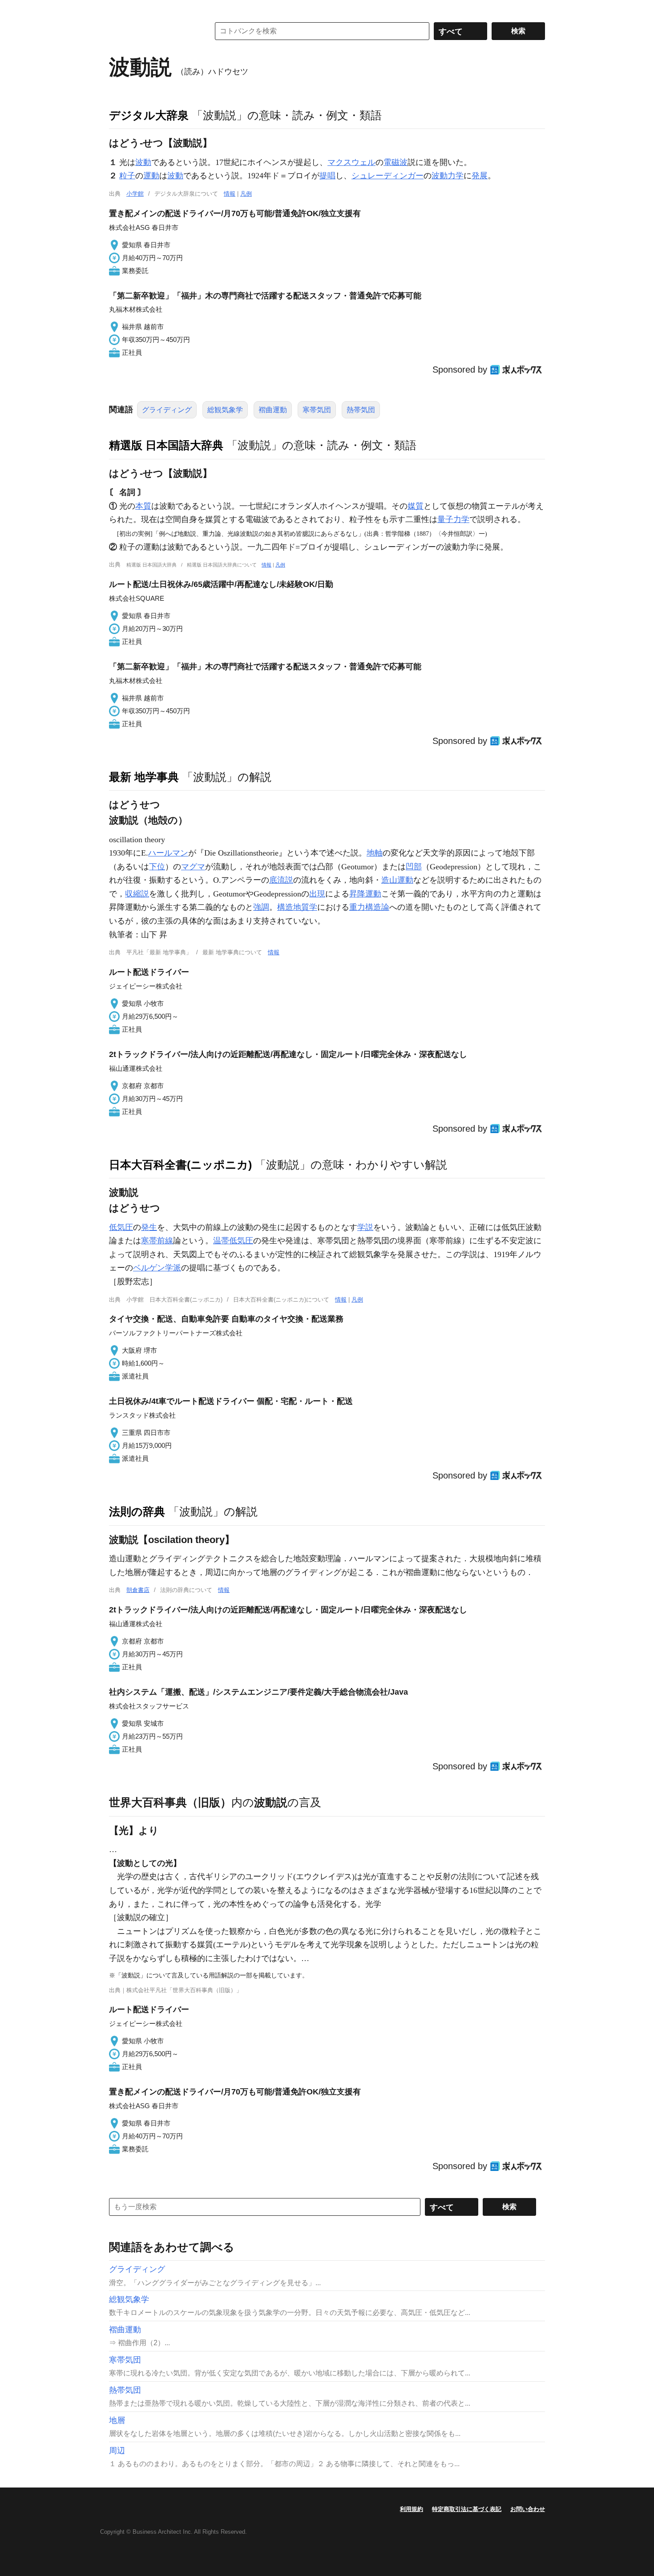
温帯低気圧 (233, 1241)
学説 (365, 1227)
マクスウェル (351, 162)
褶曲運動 (273, 410)
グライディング (167, 410)
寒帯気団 (317, 410)
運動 (151, 176)
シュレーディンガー (388, 176)
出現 (317, 894)
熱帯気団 (361, 410)
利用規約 (412, 2509)
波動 (143, 162)
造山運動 (397, 880)
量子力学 (453, 519)
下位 (157, 867)
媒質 (416, 506)
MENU (118, 9)
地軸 (375, 853)
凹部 (414, 867)
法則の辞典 (137, 1511)
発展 (480, 176)
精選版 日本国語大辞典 (166, 445)
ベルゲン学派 (157, 1268)
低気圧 (121, 1227)
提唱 (327, 176)
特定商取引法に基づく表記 (467, 2509)
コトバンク (153, 31)
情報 (230, 194)
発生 (149, 1227)
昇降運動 (365, 894)
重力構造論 (369, 907)
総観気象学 (225, 410)
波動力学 (448, 176)
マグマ (193, 867)
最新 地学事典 (144, 777)
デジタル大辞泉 (149, 115)
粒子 (127, 176)
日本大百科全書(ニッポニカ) (180, 1165)
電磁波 (396, 162)
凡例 (246, 194)
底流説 (281, 880)
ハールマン (168, 853)
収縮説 (137, 894)
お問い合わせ (528, 2509)
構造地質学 (297, 907)
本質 (143, 506)
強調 (261, 907)
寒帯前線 (157, 1241)
